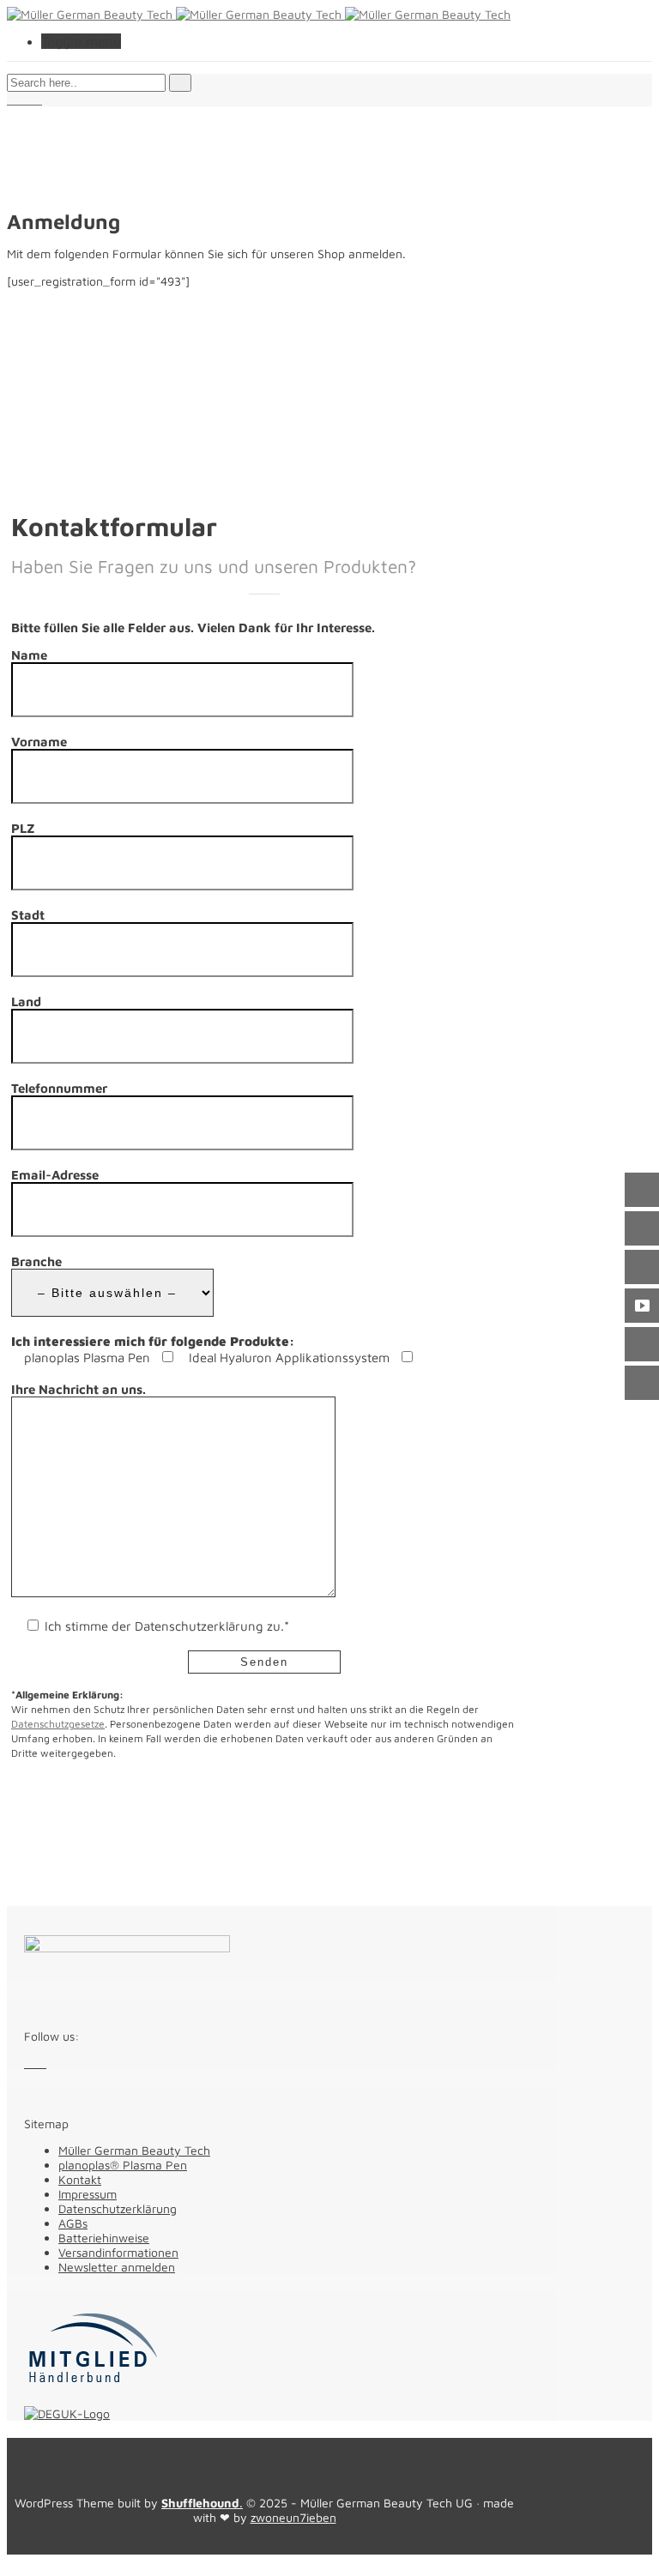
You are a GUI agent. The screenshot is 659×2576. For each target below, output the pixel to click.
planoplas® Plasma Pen (123, 2165)
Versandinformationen (118, 2252)
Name (29, 655)
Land (26, 1001)
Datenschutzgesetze (58, 1724)
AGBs (73, 2223)
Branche (36, 1261)
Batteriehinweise (104, 2238)
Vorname (39, 742)
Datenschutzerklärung (118, 2208)
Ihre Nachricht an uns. (79, 1389)
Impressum (88, 2194)
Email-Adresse (55, 1175)
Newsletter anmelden (117, 2267)
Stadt (28, 915)
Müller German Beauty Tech (134, 2150)
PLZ (23, 828)
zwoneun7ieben (293, 2517)
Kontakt (80, 2179)
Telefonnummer (59, 1088)
